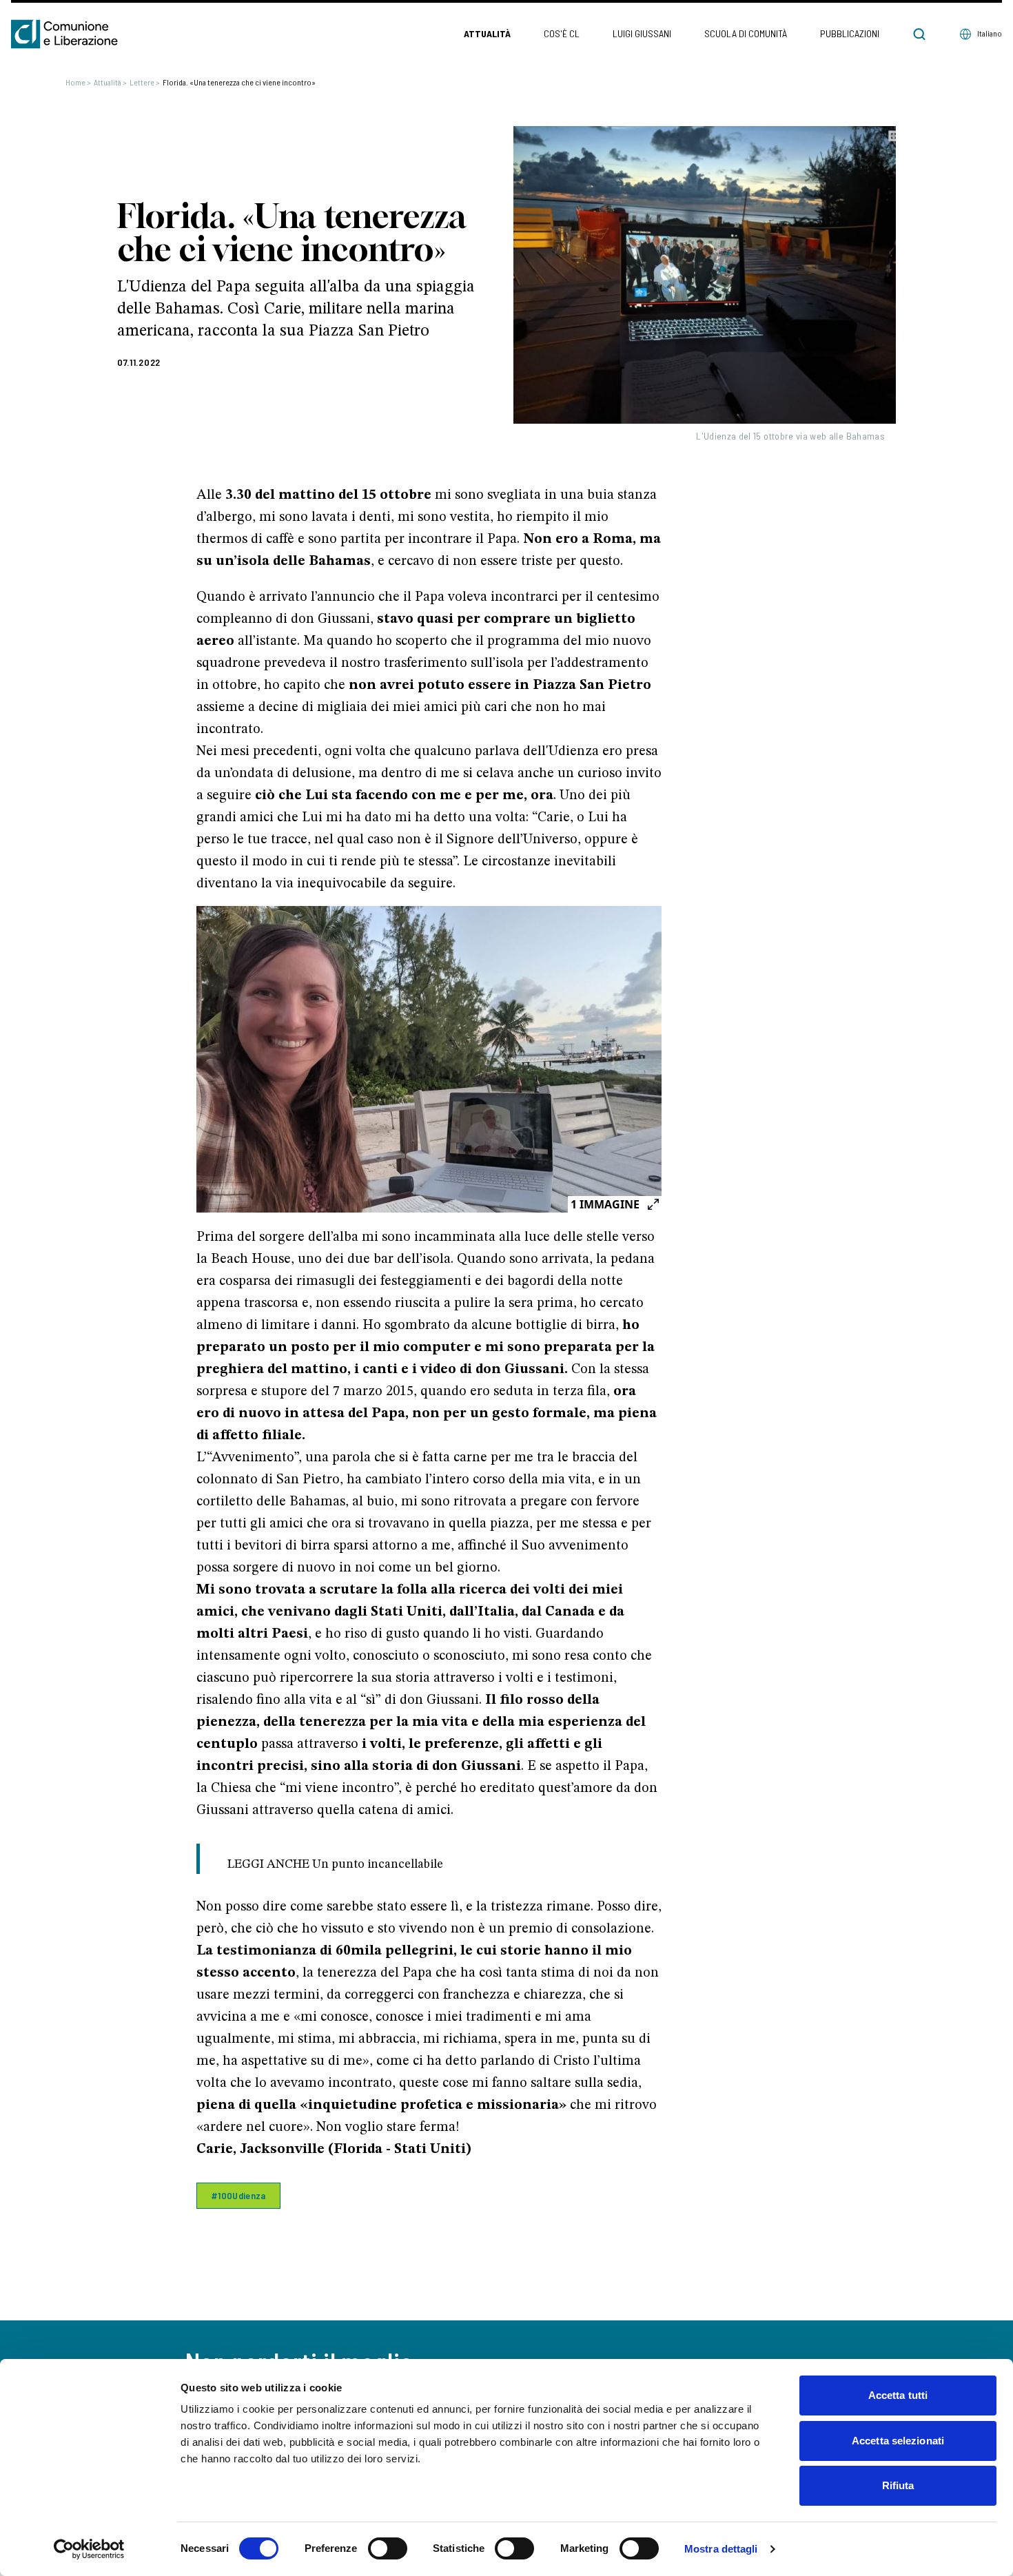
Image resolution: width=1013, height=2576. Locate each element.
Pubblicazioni (850, 33)
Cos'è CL (562, 33)
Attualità (487, 33)
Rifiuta (898, 2485)
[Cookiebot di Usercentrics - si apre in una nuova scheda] (89, 2549)
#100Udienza (238, 2195)
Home (78, 82)
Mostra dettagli (721, 2549)
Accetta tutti (898, 2395)
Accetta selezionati (898, 2441)
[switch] (388, 2548)
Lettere (145, 82)
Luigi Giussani (642, 33)
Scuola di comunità (746, 33)
